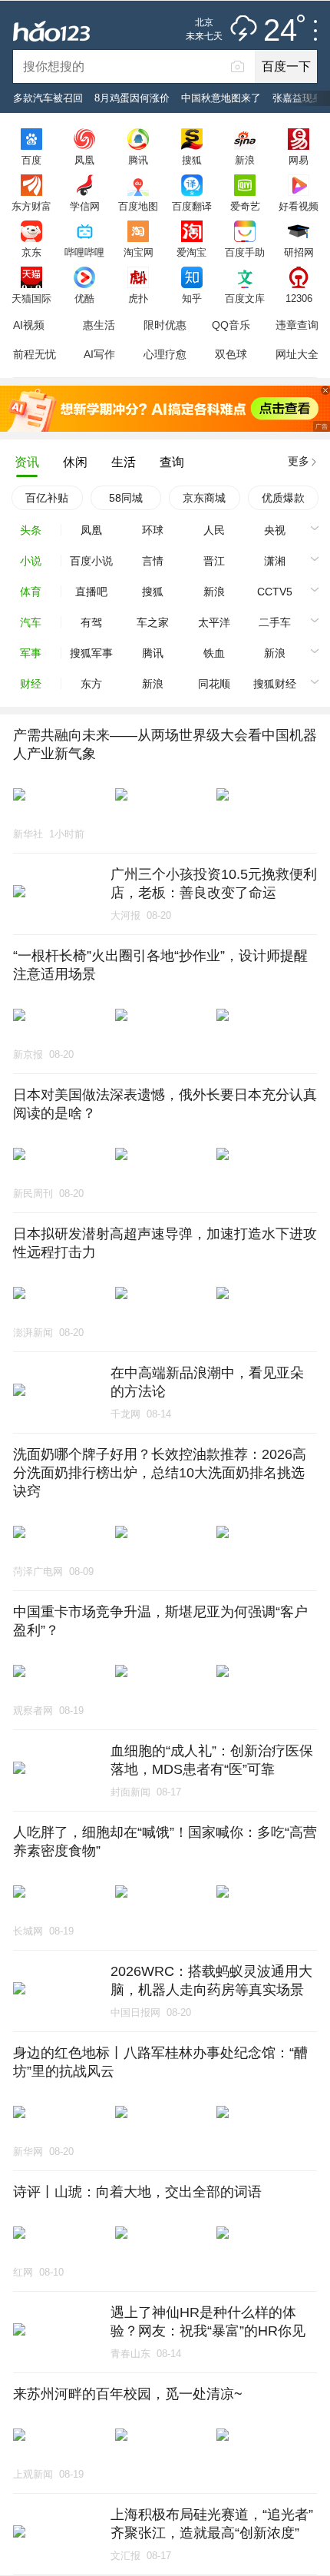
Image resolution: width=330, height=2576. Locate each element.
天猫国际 (31, 298)
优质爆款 (283, 498)
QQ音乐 (231, 325)
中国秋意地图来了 (221, 98)
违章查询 (297, 325)
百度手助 (245, 252)
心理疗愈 (165, 354)
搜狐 (192, 160)
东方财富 (31, 206)
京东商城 (204, 498)
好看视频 (299, 206)
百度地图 (138, 206)
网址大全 (297, 354)
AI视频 (29, 325)
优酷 (84, 298)
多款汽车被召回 (48, 98)
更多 (299, 461)
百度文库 (245, 298)
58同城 (126, 498)
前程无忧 (35, 354)
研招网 (299, 252)
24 (280, 31)
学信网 (85, 206)
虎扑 (138, 298)
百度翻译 (192, 206)
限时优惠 (165, 325)
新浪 (245, 160)
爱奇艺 (245, 206)
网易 (299, 160)
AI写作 (99, 354)
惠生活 (99, 325)
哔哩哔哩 (84, 252)
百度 (31, 160)
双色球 (231, 354)
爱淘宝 (191, 252)
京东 (31, 252)
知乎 (192, 298)
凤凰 (84, 160)
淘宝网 (139, 252)
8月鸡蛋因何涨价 (132, 98)
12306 (299, 298)
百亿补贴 (47, 498)
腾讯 (138, 160)
